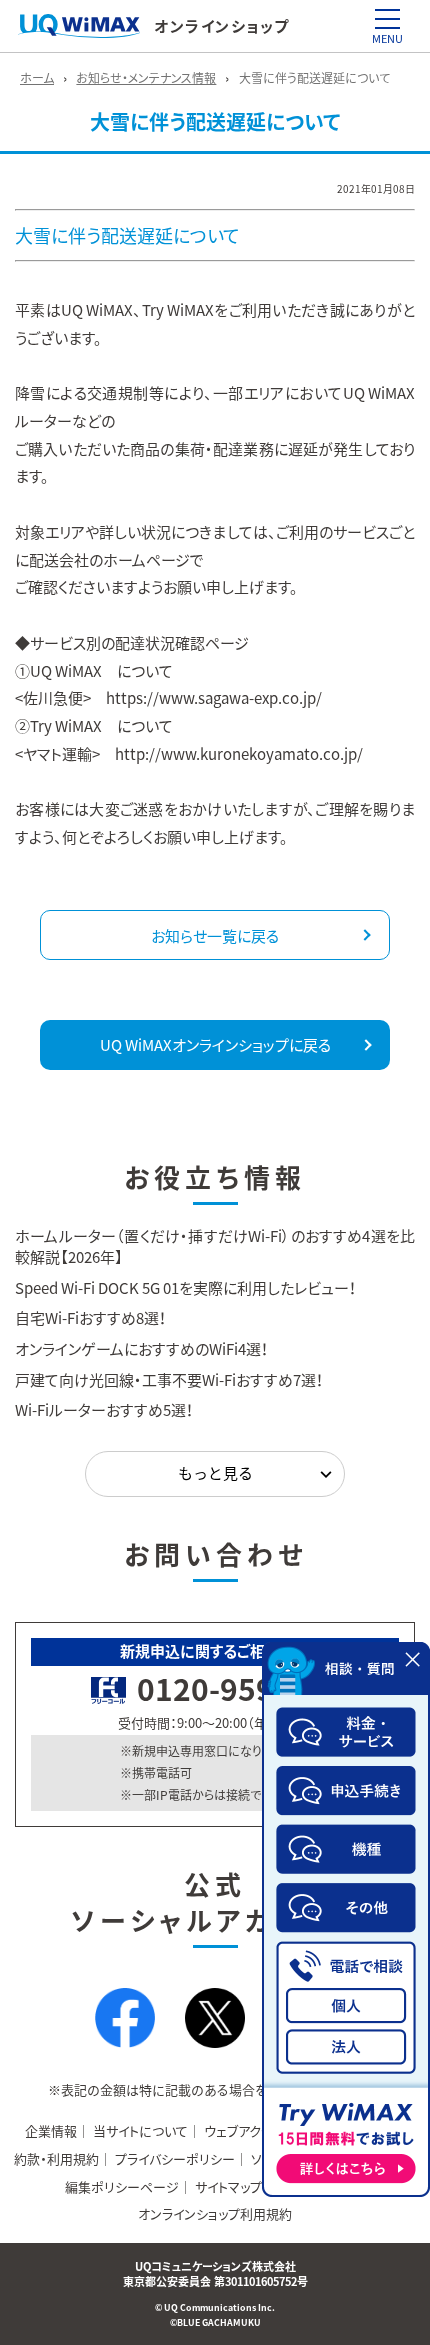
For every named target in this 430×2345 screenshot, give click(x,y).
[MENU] (387, 19)
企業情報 (51, 2130)
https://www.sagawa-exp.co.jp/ (214, 698)
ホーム (37, 78)
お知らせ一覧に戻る (215, 936)
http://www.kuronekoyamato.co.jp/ (239, 754)
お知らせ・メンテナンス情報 (146, 78)
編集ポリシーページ (122, 2186)
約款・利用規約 (56, 2158)
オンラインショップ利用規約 (215, 2213)
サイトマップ (228, 2186)
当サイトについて (140, 2130)
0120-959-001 (238, 1688)
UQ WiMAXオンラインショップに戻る (215, 1045)
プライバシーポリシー (175, 2158)
